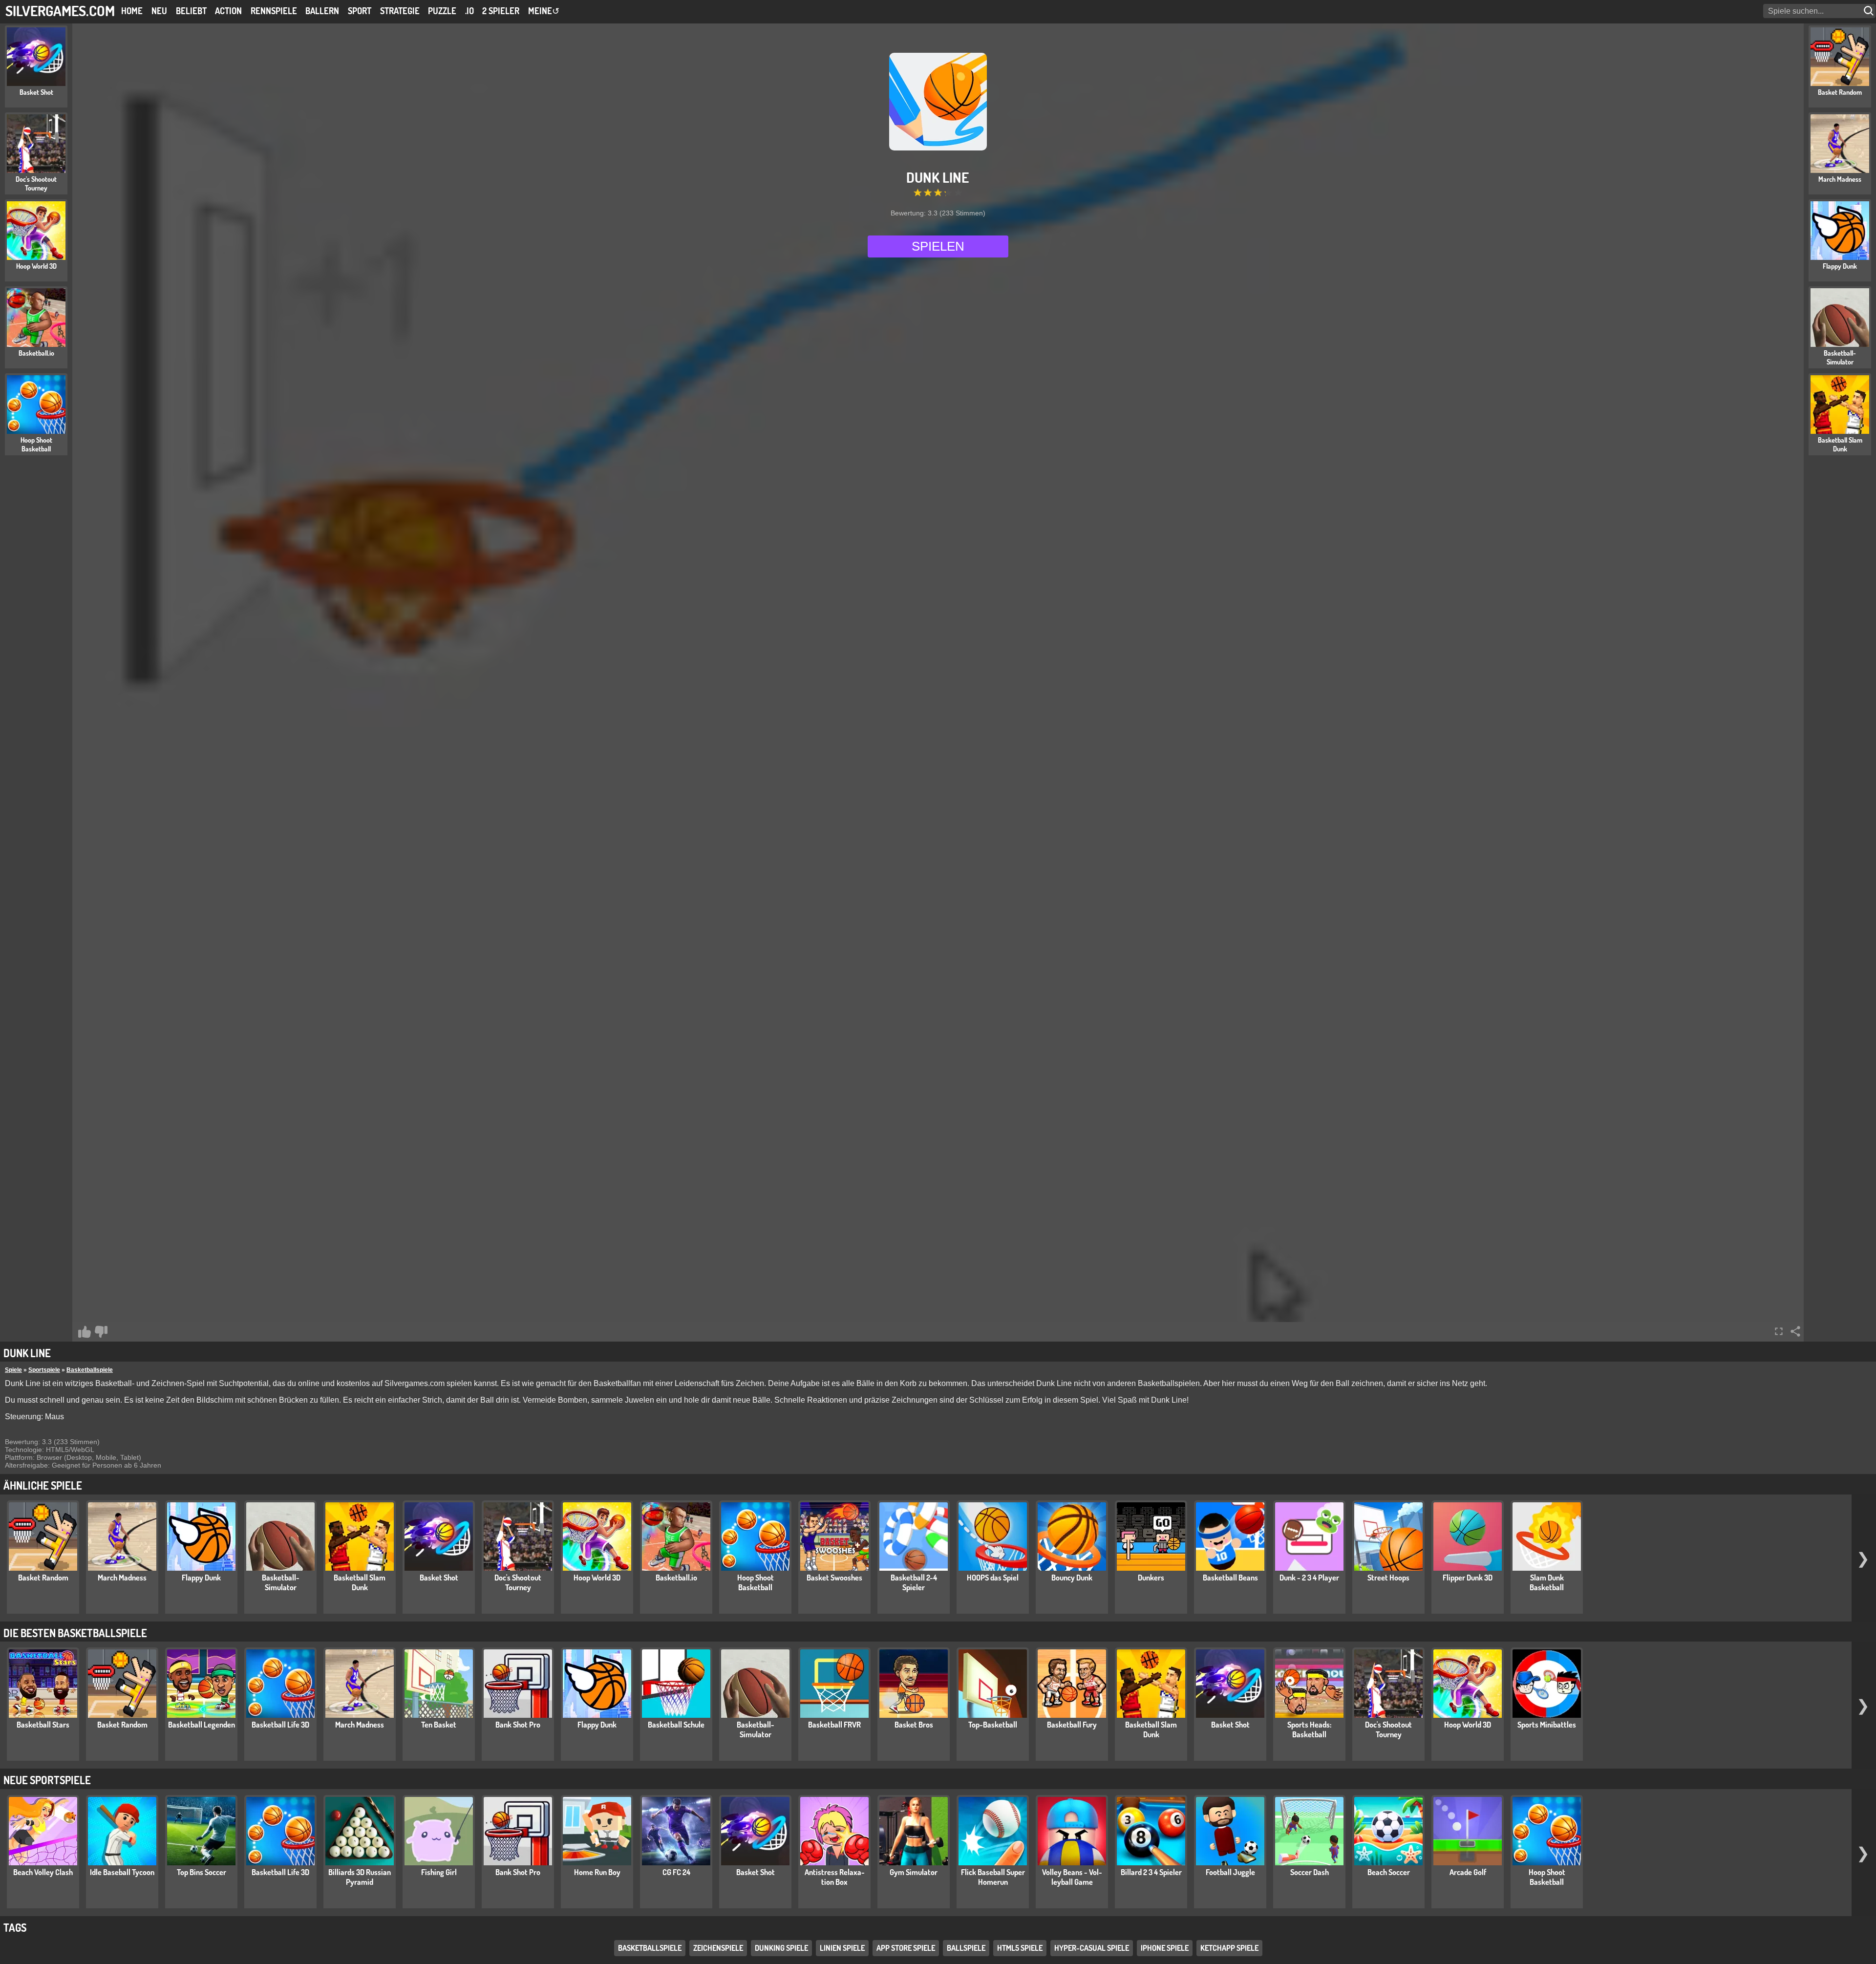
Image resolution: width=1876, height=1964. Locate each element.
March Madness (122, 1578)
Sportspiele (44, 1370)
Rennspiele (274, 11)
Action (228, 11)
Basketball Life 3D (280, 1725)
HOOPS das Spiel (993, 1578)
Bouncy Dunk (1072, 1578)
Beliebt (191, 11)
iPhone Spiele (1165, 1948)
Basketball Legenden (202, 1725)
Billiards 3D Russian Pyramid (360, 1877)
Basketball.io (676, 1578)
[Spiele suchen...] (1870, 11)
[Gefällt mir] (85, 1332)
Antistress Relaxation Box (835, 1877)
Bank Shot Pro (518, 1725)
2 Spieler (501, 11)
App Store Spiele (906, 1948)
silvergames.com (60, 11)
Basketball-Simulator (281, 1582)
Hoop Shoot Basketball (756, 1582)
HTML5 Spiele (1020, 1948)
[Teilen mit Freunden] (1795, 1331)
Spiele (13, 1370)
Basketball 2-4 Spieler (914, 1582)
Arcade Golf (1468, 1872)
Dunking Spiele (781, 1948)
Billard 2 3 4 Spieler (1151, 1872)
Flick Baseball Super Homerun (993, 1877)
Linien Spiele (842, 1948)
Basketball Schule (676, 1725)
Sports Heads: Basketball (1309, 1729)
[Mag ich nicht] (101, 1332)
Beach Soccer (1389, 1872)
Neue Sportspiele (47, 1780)
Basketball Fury (1072, 1725)
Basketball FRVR (834, 1725)
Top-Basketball (993, 1725)
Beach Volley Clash (43, 1872)
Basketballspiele (90, 1370)
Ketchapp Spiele (1229, 1948)
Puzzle (442, 11)
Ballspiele (966, 1948)
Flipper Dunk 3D (1468, 1578)
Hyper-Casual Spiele (1092, 1948)
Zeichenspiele (718, 1948)
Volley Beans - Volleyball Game (1072, 1877)
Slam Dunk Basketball (1547, 1582)
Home (132, 11)
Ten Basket (439, 1725)
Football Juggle (1230, 1872)
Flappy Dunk (201, 1578)
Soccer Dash (1310, 1872)
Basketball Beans (1230, 1578)
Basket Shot (439, 1578)
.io (469, 11)
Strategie (400, 11)
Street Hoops (1388, 1578)
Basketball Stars (43, 1725)
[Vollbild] (1779, 1331)
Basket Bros (914, 1725)
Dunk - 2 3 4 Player (1309, 1578)
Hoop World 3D (597, 1578)
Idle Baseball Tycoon (122, 1872)
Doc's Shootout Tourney (518, 1582)
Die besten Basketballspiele (75, 1633)
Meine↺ (544, 11)
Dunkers (1151, 1578)
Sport (360, 11)
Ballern (322, 11)
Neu (159, 11)
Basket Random (43, 1578)
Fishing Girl (439, 1872)
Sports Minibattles (1547, 1725)
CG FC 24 (676, 1872)
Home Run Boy (597, 1872)
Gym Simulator (914, 1872)
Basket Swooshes (834, 1578)
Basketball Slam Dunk (360, 1582)
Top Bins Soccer (202, 1872)
